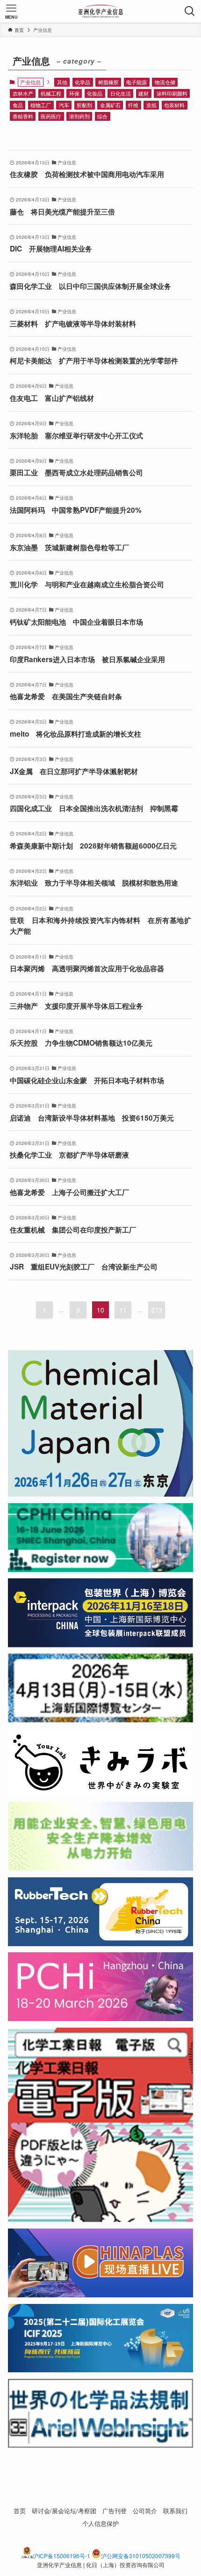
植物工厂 (41, 105)
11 (123, 1310)
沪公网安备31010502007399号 (141, 2556)
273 (157, 1310)
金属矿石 (110, 105)
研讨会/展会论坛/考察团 (64, 2511)
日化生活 (121, 93)
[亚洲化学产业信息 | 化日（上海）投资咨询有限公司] (101, 11)
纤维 (133, 105)
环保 (74, 93)
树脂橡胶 (108, 82)
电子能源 (136, 82)
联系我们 (175, 2511)
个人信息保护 (100, 2523)
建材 (144, 93)
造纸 (151, 105)
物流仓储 (165, 82)
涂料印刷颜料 (172, 93)
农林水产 (23, 93)
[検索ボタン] (190, 11)
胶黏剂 (84, 105)
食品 (18, 105)
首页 (20, 2511)
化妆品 (95, 93)
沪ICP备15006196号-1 (61, 2556)
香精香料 (23, 116)
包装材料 (174, 105)
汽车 (64, 105)
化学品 (83, 82)
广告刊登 (115, 2511)
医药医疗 (51, 116)
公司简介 (145, 2511)
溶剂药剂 (79, 116)
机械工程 (51, 93)
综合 (102, 116)
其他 (62, 82)
